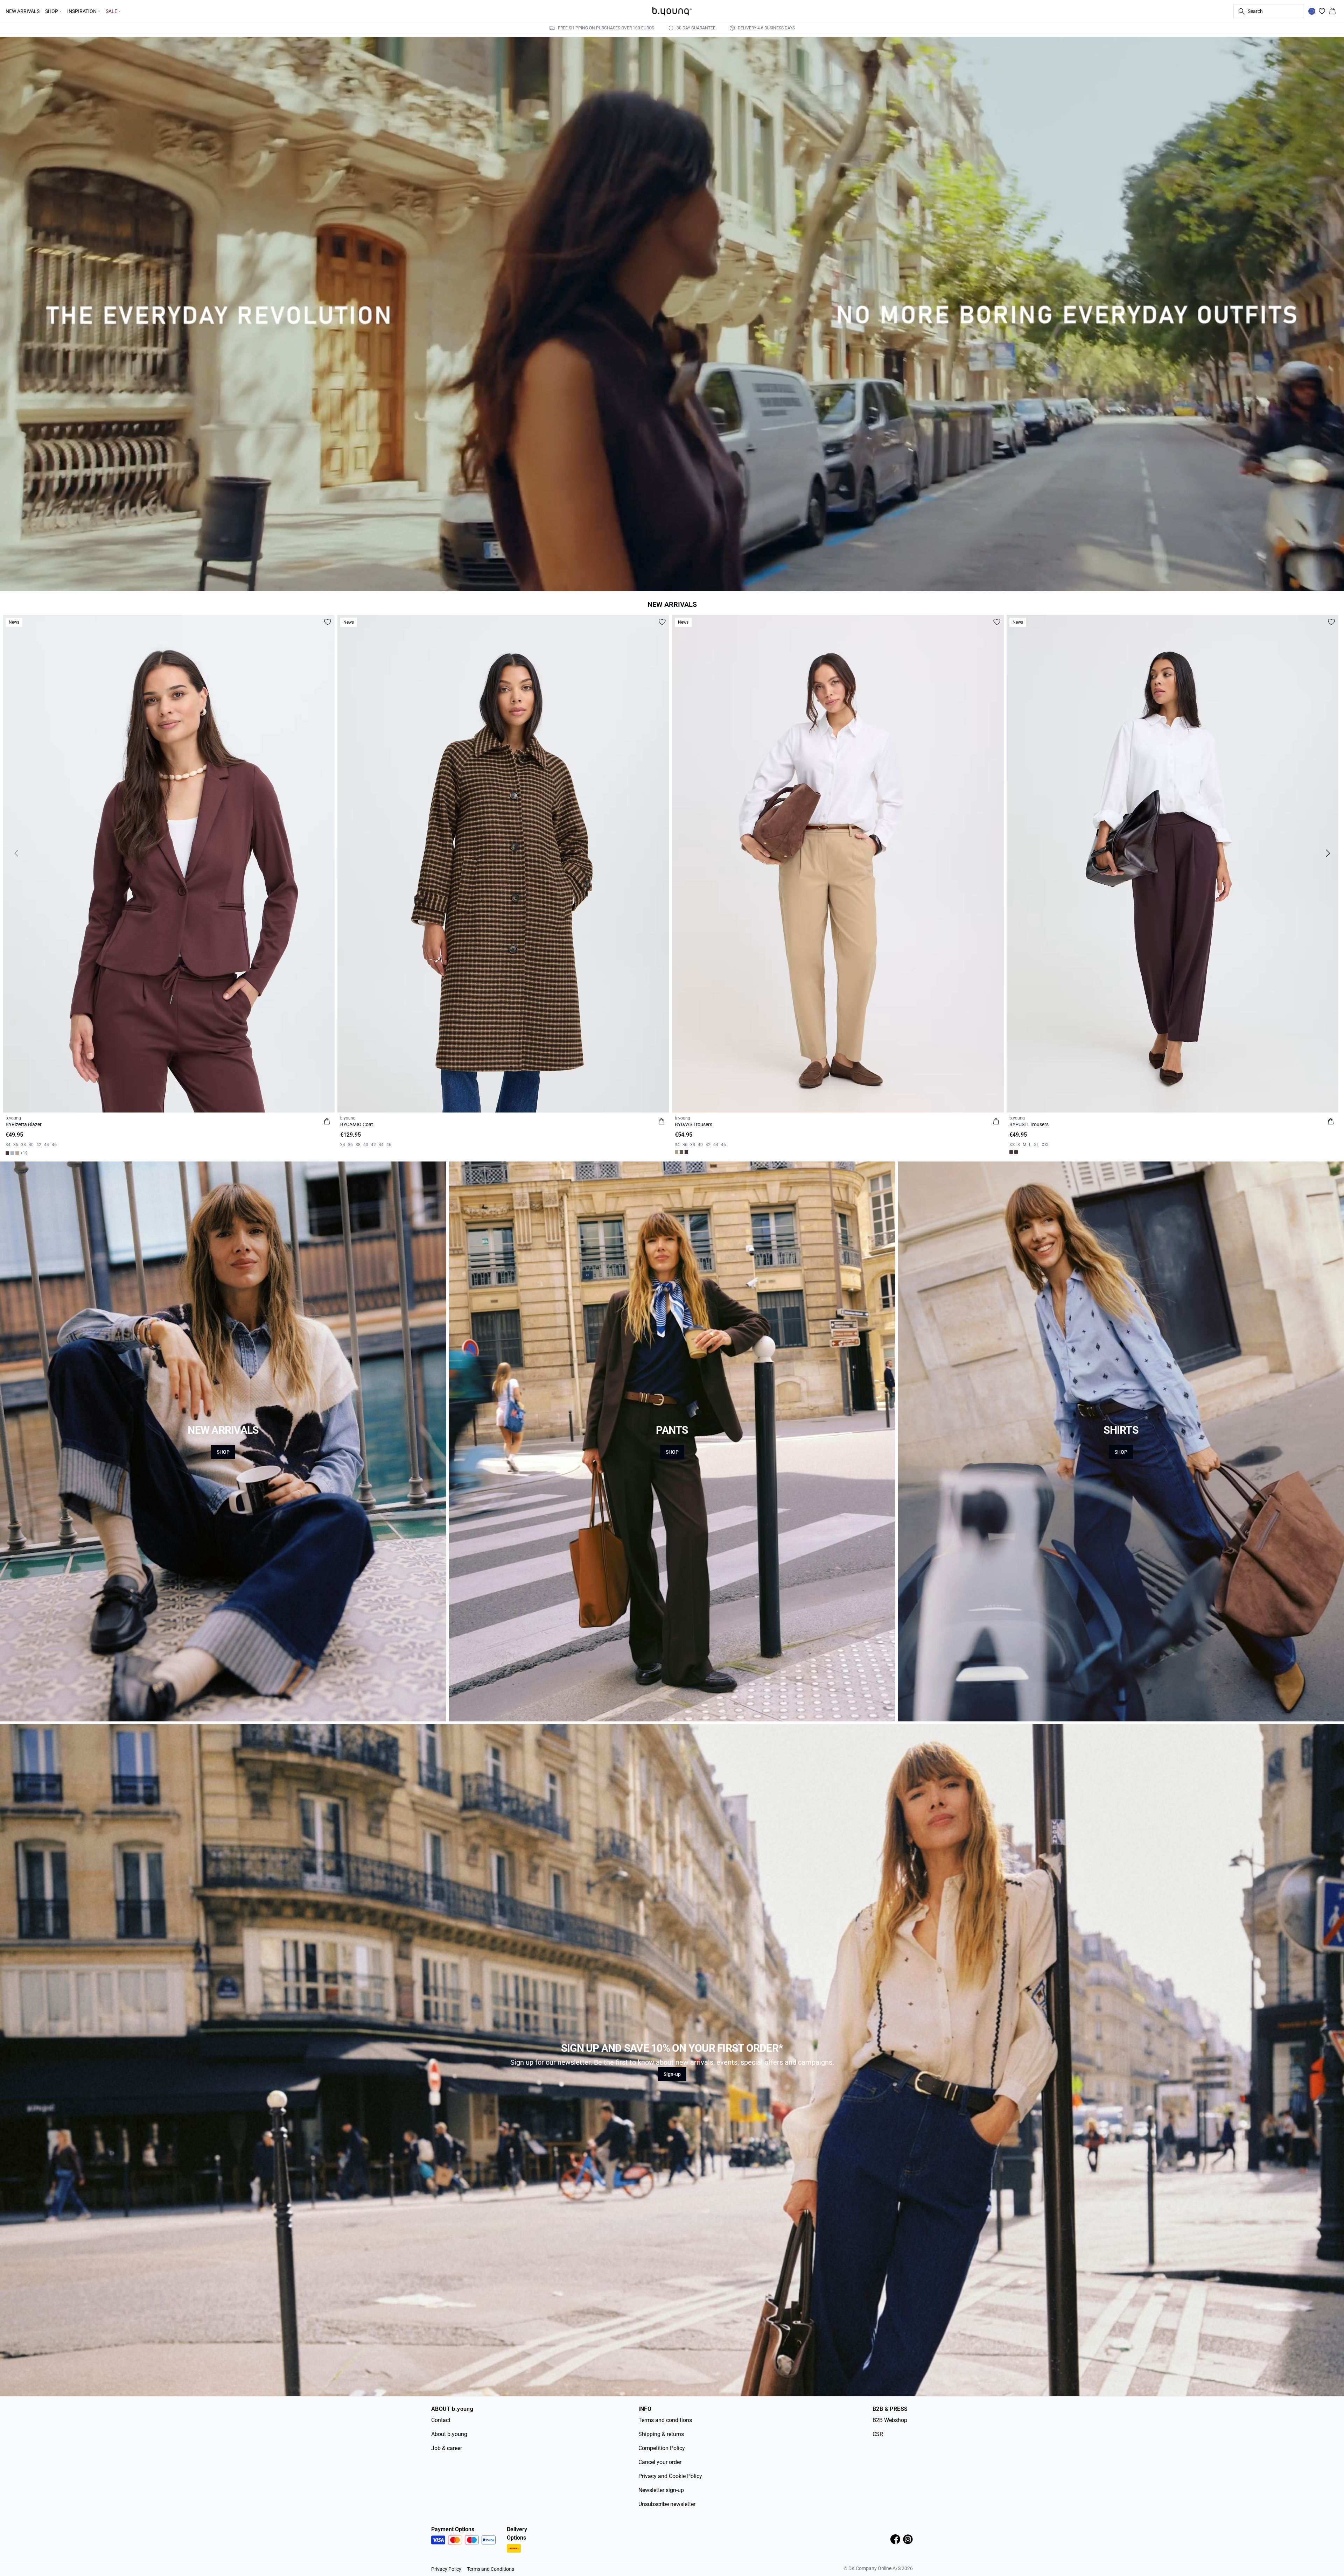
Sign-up (672, 2074)
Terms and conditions (665, 2420)
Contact (441, 2420)
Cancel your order (660, 2462)
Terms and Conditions (491, 2569)
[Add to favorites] (328, 622)
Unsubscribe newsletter (667, 2504)
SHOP (223, 1452)
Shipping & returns (661, 2434)
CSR (878, 2434)
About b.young (449, 2434)
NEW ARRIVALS (23, 11)
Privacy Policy (446, 2569)
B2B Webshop (890, 2420)
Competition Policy (662, 2448)
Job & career (447, 2448)
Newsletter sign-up (661, 2490)
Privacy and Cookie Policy (670, 2476)
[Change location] (1312, 11)
